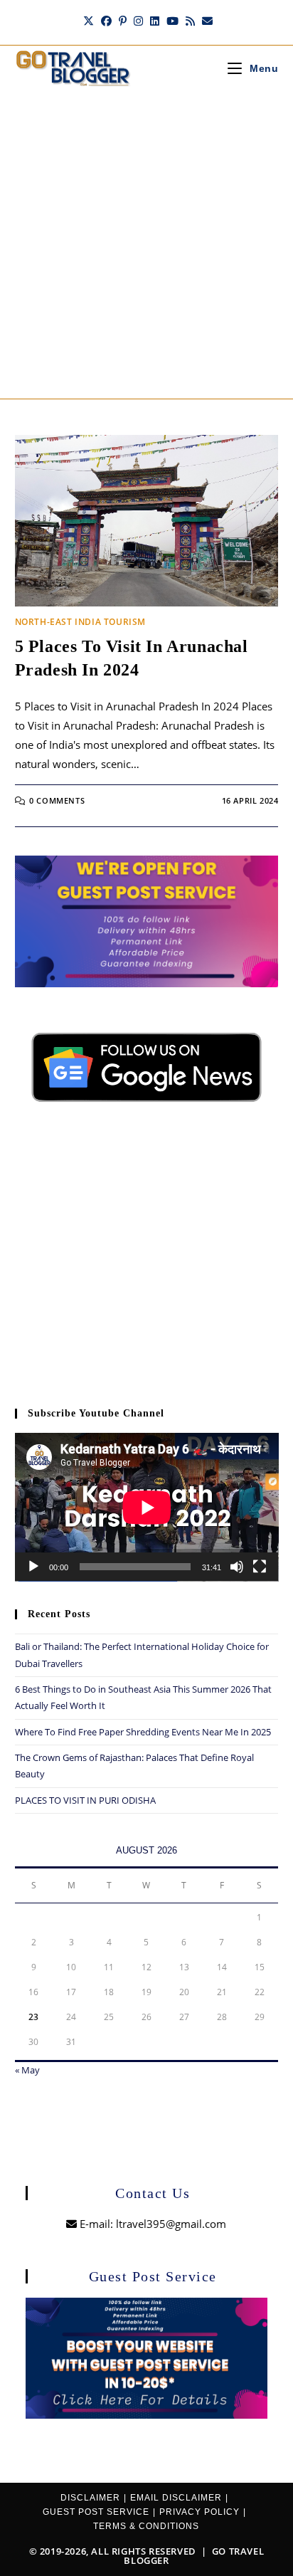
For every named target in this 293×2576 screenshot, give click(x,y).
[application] (147, 1507)
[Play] (33, 1567)
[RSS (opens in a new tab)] (190, 21)
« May (27, 2070)
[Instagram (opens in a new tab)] (138, 21)
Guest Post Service (96, 2512)
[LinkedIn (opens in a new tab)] (155, 21)
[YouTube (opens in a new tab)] (172, 21)
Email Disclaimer (176, 2498)
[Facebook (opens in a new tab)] (106, 21)
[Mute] (237, 1567)
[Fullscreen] (260, 1567)
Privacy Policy (199, 2512)
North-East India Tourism (80, 622)
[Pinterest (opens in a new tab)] (123, 21)
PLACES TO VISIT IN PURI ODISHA (85, 1800)
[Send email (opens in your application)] (206, 21)
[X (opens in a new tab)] (89, 21)
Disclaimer (90, 2498)
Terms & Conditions (146, 2526)
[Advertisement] (146, 245)
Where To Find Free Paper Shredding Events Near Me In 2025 (143, 1732)
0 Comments (57, 800)
